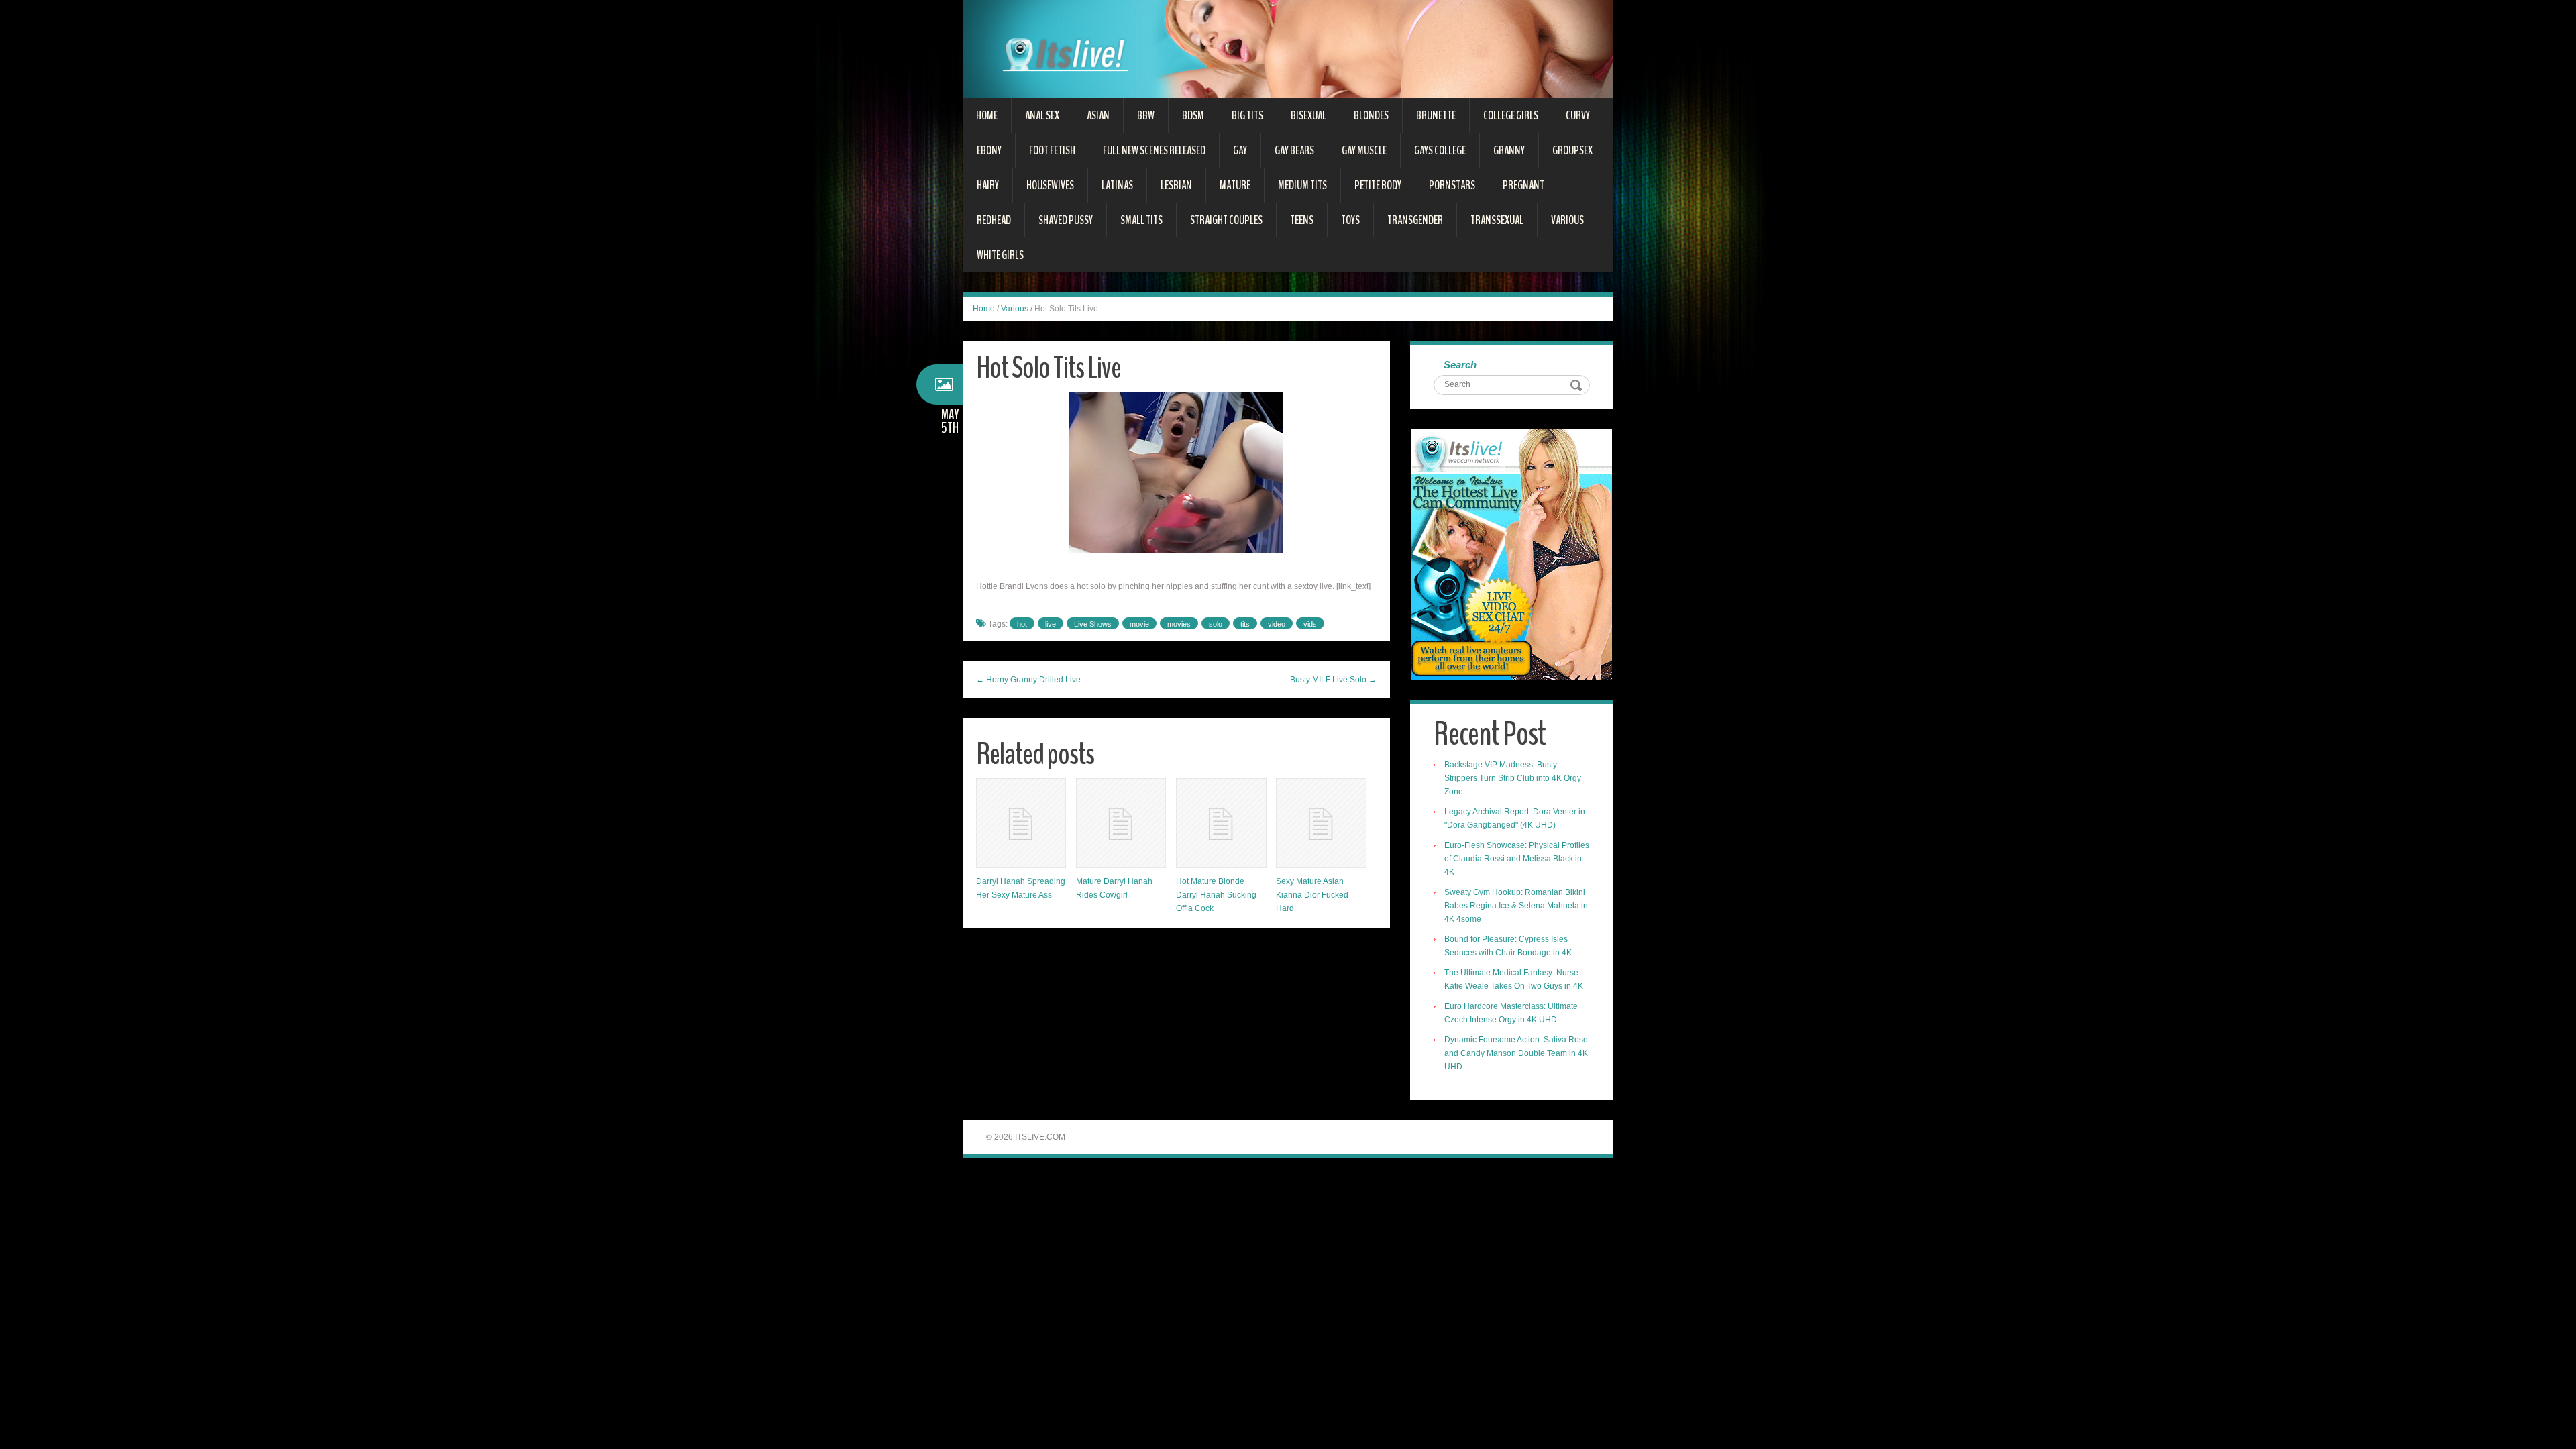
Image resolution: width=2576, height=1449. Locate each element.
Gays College (1440, 150)
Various (1567, 220)
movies (1179, 624)
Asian (1098, 115)
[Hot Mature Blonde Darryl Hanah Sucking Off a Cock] (1221, 823)
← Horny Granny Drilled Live (1028, 680)
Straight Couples (1226, 220)
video (1277, 624)
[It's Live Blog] (1288, 48)
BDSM (1193, 115)
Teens (1302, 220)
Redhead (994, 220)
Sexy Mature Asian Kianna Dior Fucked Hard (1312, 895)
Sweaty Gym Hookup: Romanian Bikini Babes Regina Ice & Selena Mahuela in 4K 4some (1516, 906)
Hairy (988, 185)
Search (1460, 365)
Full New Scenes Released (1154, 150)
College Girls (1511, 115)
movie (1139, 624)
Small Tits (1141, 220)
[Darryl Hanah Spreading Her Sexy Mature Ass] (1021, 823)
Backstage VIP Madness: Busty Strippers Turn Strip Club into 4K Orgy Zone (1513, 778)
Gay (1240, 150)
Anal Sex (1042, 115)
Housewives (1050, 185)
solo (1216, 624)
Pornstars (1452, 185)
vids (1310, 624)
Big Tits (1247, 115)
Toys (1350, 220)
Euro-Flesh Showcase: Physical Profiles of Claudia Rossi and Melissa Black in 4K (1517, 859)
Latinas (1117, 185)
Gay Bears (1294, 150)
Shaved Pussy (1066, 220)
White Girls (1000, 255)
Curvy (1578, 115)
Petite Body (1378, 185)
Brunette (1436, 115)
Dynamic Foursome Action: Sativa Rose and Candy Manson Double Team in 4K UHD (1516, 1053)
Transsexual (1497, 220)
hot (1022, 624)
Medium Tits (1302, 185)
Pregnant (1523, 185)
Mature (1235, 185)
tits (1245, 624)
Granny (1509, 150)
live (1051, 624)
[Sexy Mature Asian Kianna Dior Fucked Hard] (1321, 823)
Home (987, 115)
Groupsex (1572, 150)
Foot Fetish (1052, 150)
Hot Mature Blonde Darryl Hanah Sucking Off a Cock (1216, 895)
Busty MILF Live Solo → (1333, 680)
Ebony (989, 150)
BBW (1146, 115)
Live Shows (1093, 624)
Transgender (1415, 220)
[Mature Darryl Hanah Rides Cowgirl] (1121, 823)
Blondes (1371, 115)
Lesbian (1176, 185)
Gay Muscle (1364, 150)
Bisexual (1308, 115)
